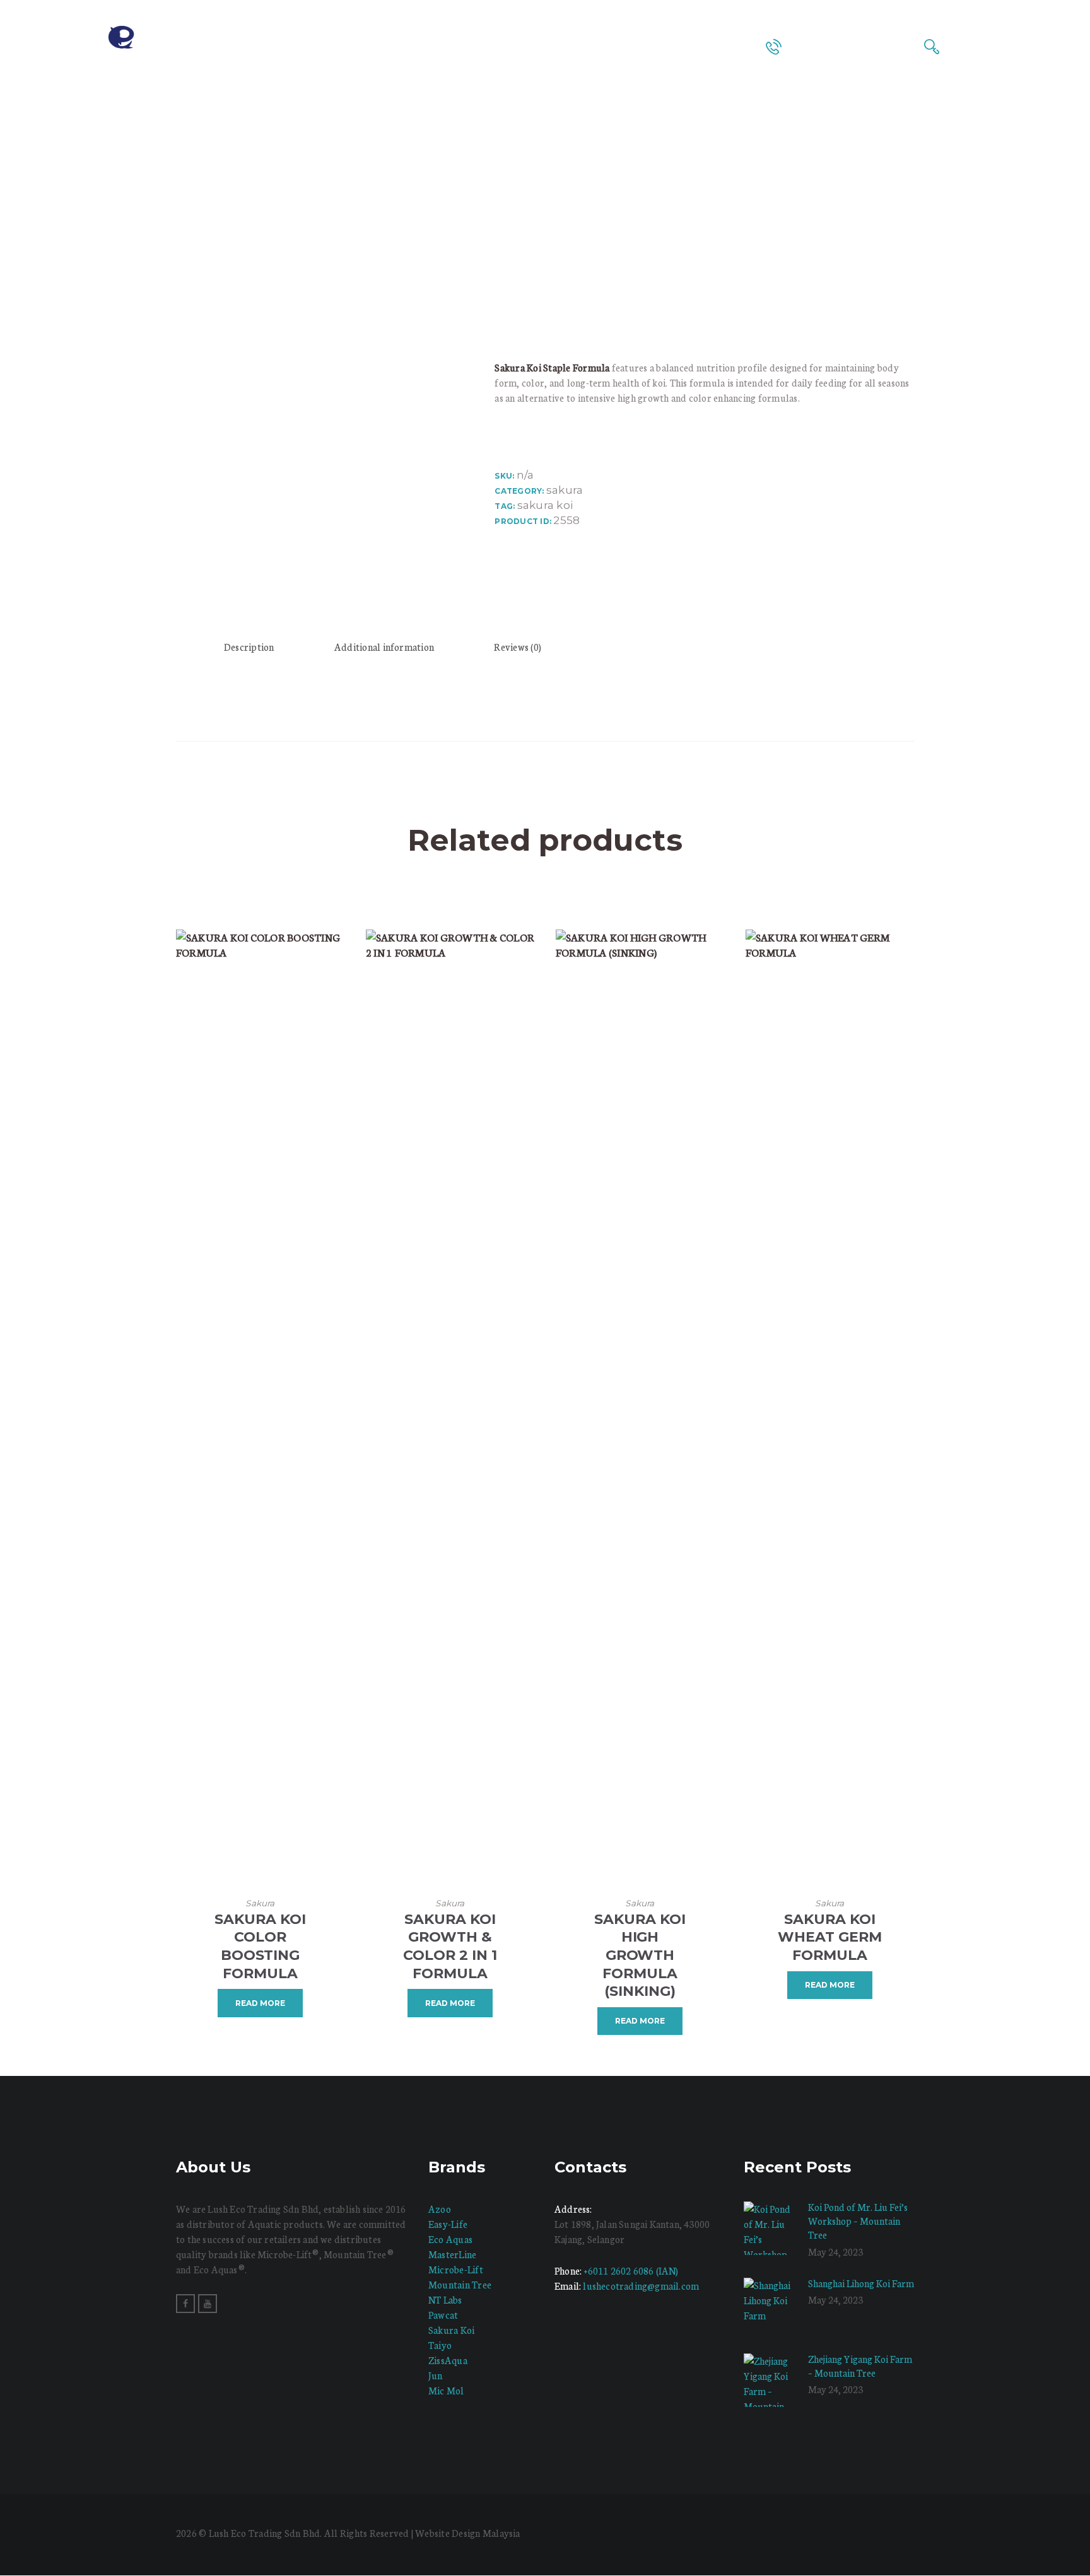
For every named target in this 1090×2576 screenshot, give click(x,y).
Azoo (440, 2209)
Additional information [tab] (384, 647)
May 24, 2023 (835, 2252)
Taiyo (440, 2345)
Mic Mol (446, 2390)
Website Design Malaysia (468, 2533)
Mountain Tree (460, 2284)
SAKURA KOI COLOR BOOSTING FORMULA (260, 1946)
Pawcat (443, 2315)
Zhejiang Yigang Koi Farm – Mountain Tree (860, 2366)
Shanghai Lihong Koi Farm (861, 2283)
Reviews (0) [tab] (518, 647)
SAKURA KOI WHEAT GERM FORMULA (830, 1937)
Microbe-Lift (456, 2269)
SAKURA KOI (545, 505)
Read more (260, 2003)
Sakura (565, 490)
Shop (456, 175)
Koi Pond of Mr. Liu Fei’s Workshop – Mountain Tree (858, 2221)
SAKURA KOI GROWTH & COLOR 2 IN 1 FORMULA (450, 1946)
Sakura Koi (451, 2330)
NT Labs (445, 2299)
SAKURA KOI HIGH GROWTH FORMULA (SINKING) (640, 1955)
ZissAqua (448, 2360)
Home (413, 175)
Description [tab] (249, 647)
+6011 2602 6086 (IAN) (631, 2270)
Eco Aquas (450, 2239)
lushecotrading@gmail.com (641, 2286)
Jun (436, 2375)
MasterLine (452, 2254)
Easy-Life (448, 2224)
